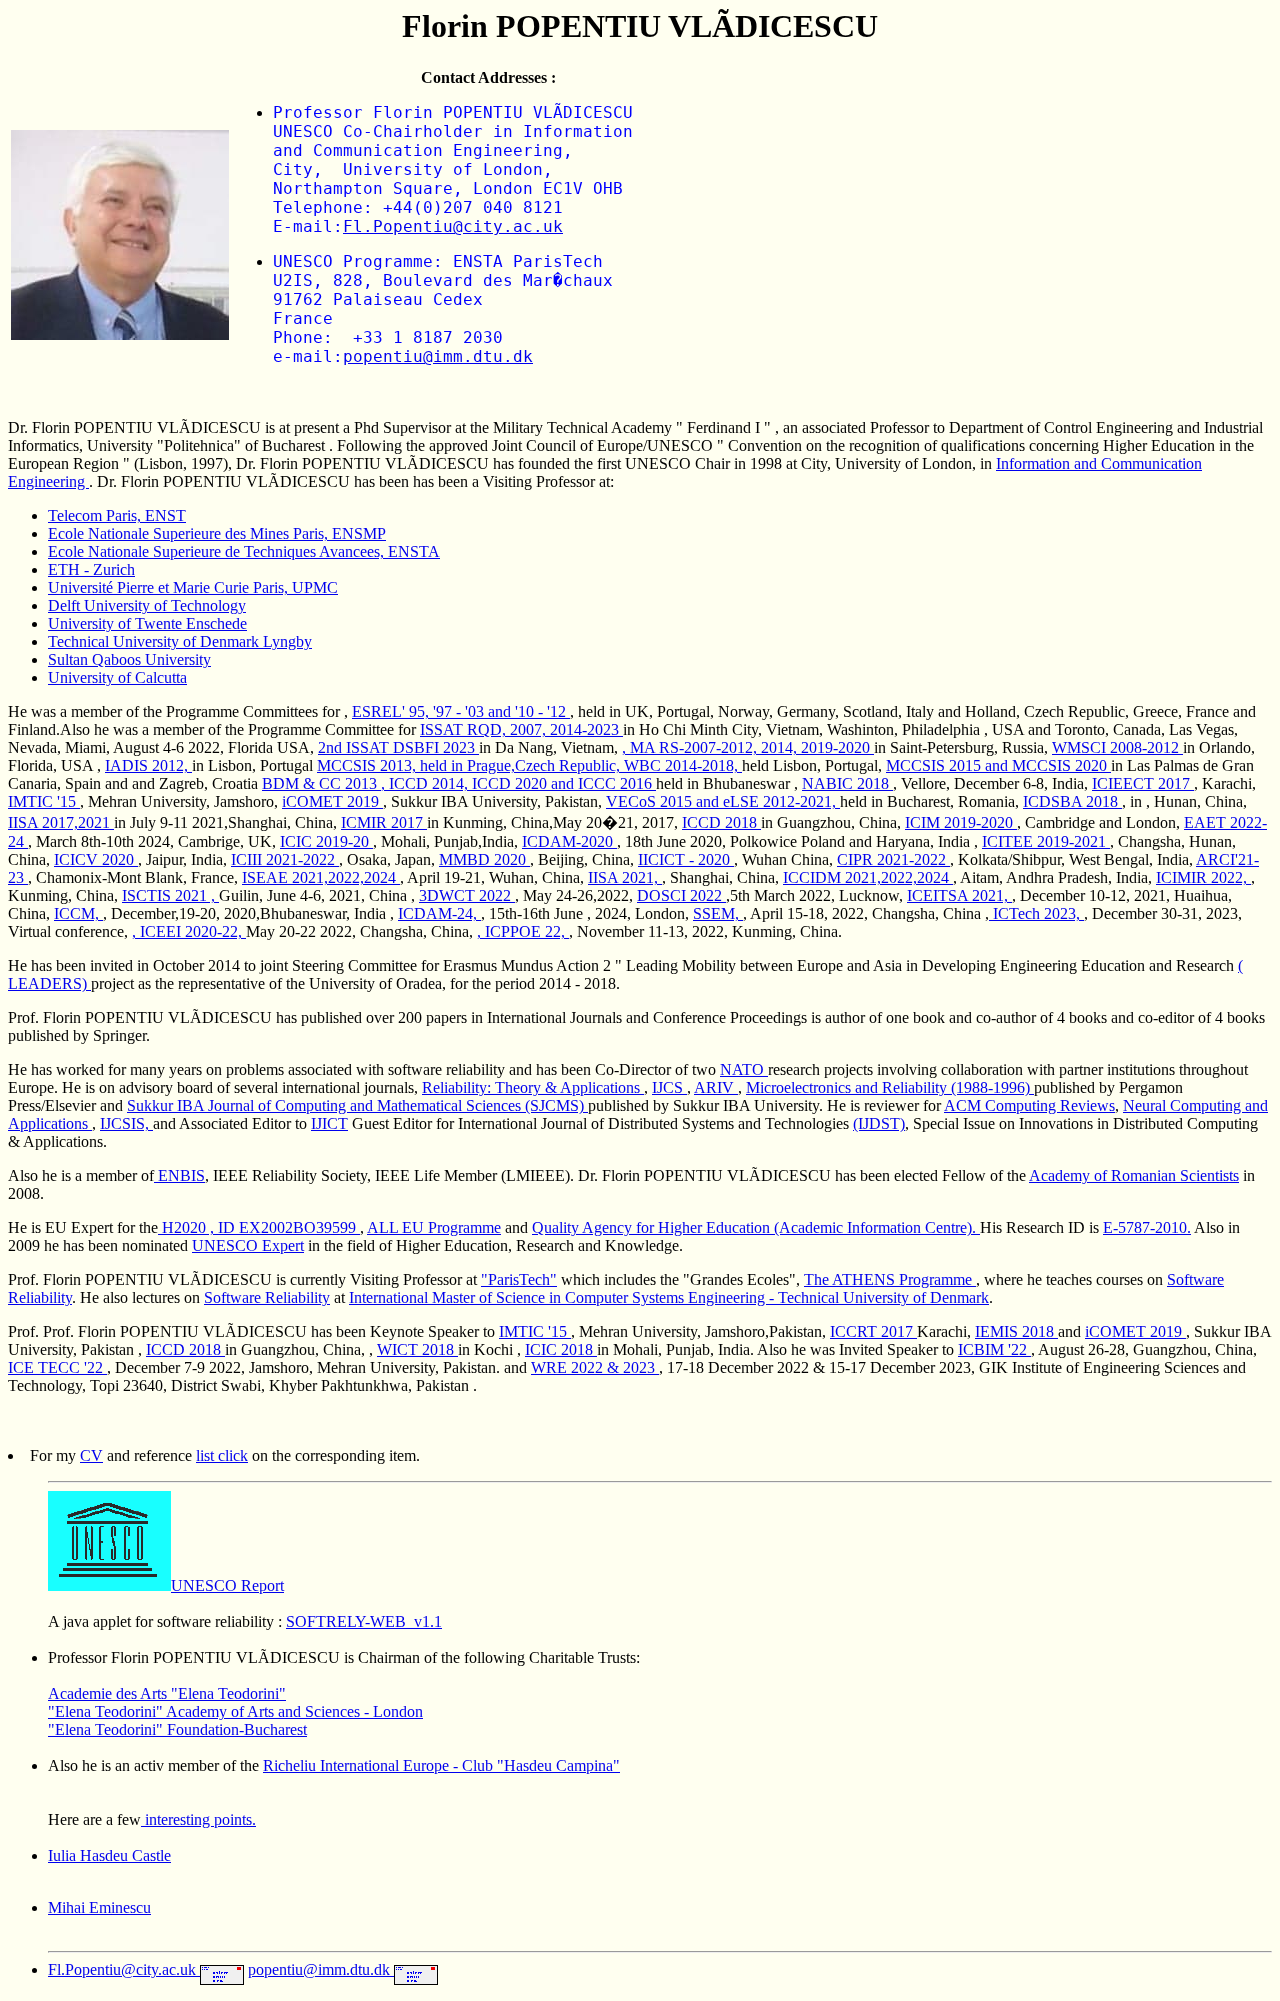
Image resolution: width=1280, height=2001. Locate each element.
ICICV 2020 (96, 859)
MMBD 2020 (484, 859)
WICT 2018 (417, 1349)
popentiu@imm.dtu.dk (438, 356)
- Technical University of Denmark (879, 1297)
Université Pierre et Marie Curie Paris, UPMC (193, 587)
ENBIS (179, 1175)
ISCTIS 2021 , (170, 895)
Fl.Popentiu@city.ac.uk (453, 226)
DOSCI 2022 (681, 895)
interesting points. (198, 1819)
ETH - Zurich (91, 569)
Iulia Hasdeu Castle (109, 1855)
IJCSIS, (126, 1123)
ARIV (716, 1087)
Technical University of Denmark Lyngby (180, 641)
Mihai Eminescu (99, 1907)
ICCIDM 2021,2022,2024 (868, 877)
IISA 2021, (625, 877)
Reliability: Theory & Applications (533, 1087)
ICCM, (78, 913)
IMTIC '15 (44, 801)
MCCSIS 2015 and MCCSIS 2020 (998, 765)
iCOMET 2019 (332, 801)
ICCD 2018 (721, 822)
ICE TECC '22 (57, 1367)
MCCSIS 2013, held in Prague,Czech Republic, (470, 765)
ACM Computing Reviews (1029, 1105)
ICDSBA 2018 (1072, 801)
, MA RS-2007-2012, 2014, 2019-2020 (748, 747)
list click (222, 1455)
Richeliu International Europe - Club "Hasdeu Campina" (441, 1765)
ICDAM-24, (439, 913)
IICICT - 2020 (686, 859)
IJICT (329, 1123)
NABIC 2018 (847, 783)
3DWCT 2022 (467, 895)
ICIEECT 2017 (1143, 783)
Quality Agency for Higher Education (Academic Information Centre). (756, 1227)
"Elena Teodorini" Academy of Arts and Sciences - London (235, 1711)
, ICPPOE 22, (523, 931)
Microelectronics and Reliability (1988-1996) (890, 1087)
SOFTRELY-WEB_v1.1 (364, 1621)
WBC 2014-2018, (683, 765)
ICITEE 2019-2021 (1046, 841)
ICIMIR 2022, (1203, 877)
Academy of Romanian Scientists (1134, 1175)
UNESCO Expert (248, 1245)
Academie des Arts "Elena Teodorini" (167, 1693)
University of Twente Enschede (147, 623)
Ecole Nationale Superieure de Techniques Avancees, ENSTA (244, 551)
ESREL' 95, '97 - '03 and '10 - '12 (461, 711)
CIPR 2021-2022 (893, 859)
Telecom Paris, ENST (117, 515)
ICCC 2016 (617, 783)
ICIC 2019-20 (326, 841)
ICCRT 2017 (873, 1331)
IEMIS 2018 (1016, 1331)
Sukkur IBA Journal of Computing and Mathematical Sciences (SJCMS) (357, 1105)
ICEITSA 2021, (959, 895)
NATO (744, 1069)
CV (91, 1455)
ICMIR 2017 (384, 822)
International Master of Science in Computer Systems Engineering (559, 1297)
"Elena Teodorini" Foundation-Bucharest (177, 1729)
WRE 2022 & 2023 (595, 1367)
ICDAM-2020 (569, 841)
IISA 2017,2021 (61, 822)
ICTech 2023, (1036, 913)
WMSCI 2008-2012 (1117, 747)
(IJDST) (879, 1123)
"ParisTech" (519, 1279)
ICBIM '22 (994, 1349)
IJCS (669, 1087)
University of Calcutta (117, 677)
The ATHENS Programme (890, 1279)
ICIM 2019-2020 (961, 822)
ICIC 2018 (561, 1349)
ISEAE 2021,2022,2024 (321, 877)
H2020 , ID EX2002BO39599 (259, 1227)
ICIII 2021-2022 (285, 859)
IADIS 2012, (148, 765)
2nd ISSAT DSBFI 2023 (398, 747)
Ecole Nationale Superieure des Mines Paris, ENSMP (217, 533)
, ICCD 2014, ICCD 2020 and (479, 783)
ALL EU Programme (434, 1227)
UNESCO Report (227, 1585)
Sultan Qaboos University (129, 659)
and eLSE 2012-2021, (768, 801)
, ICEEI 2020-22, (189, 931)
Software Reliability (267, 1297)
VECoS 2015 (651, 801)
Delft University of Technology (147, 605)
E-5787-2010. (1147, 1227)
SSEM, (718, 913)
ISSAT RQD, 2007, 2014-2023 (521, 729)
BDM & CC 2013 (321, 783)
